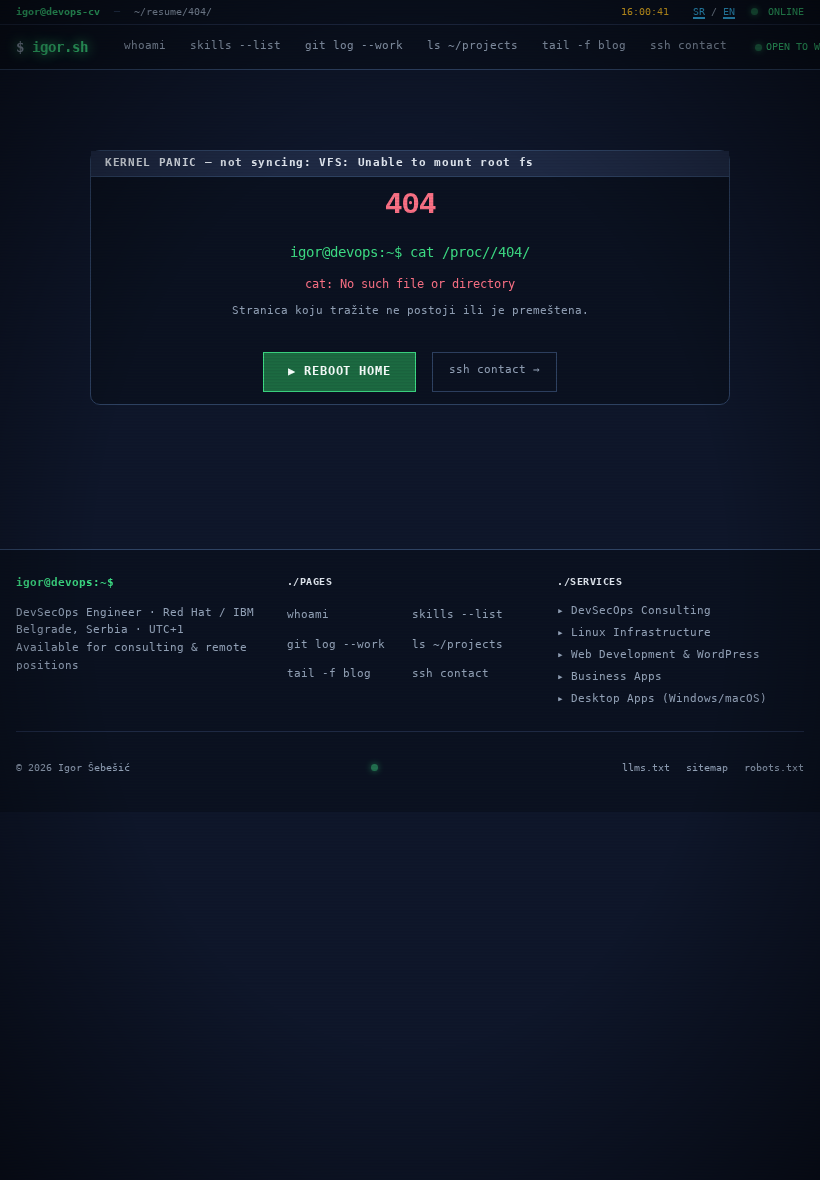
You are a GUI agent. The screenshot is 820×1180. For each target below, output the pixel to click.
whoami (145, 45)
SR (699, 11)
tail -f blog (584, 45)
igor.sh (52, 47)
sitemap (707, 767)
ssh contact (688, 45)
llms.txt (646, 767)
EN (729, 11)
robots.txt (774, 767)
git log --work (354, 45)
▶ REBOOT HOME (339, 371)
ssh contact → (494, 369)
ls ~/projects (472, 45)
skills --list (235, 45)
